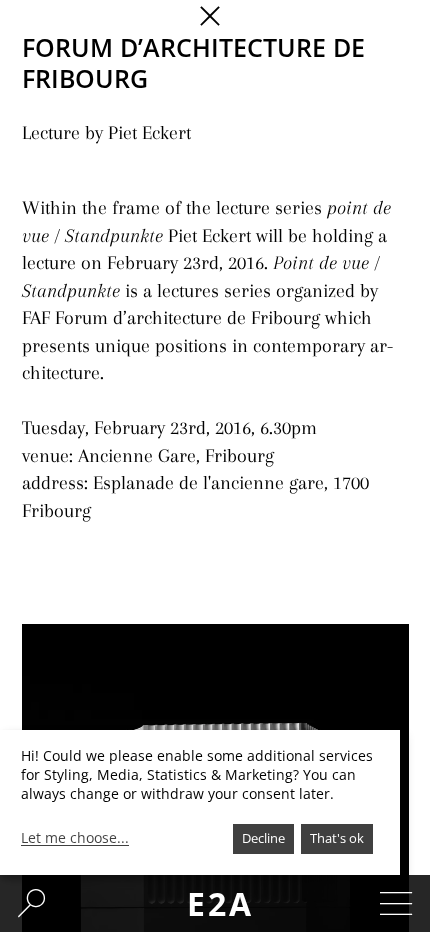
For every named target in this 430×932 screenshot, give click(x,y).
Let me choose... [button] (75, 838)
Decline (263, 838)
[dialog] (200, 802)
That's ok (337, 838)
